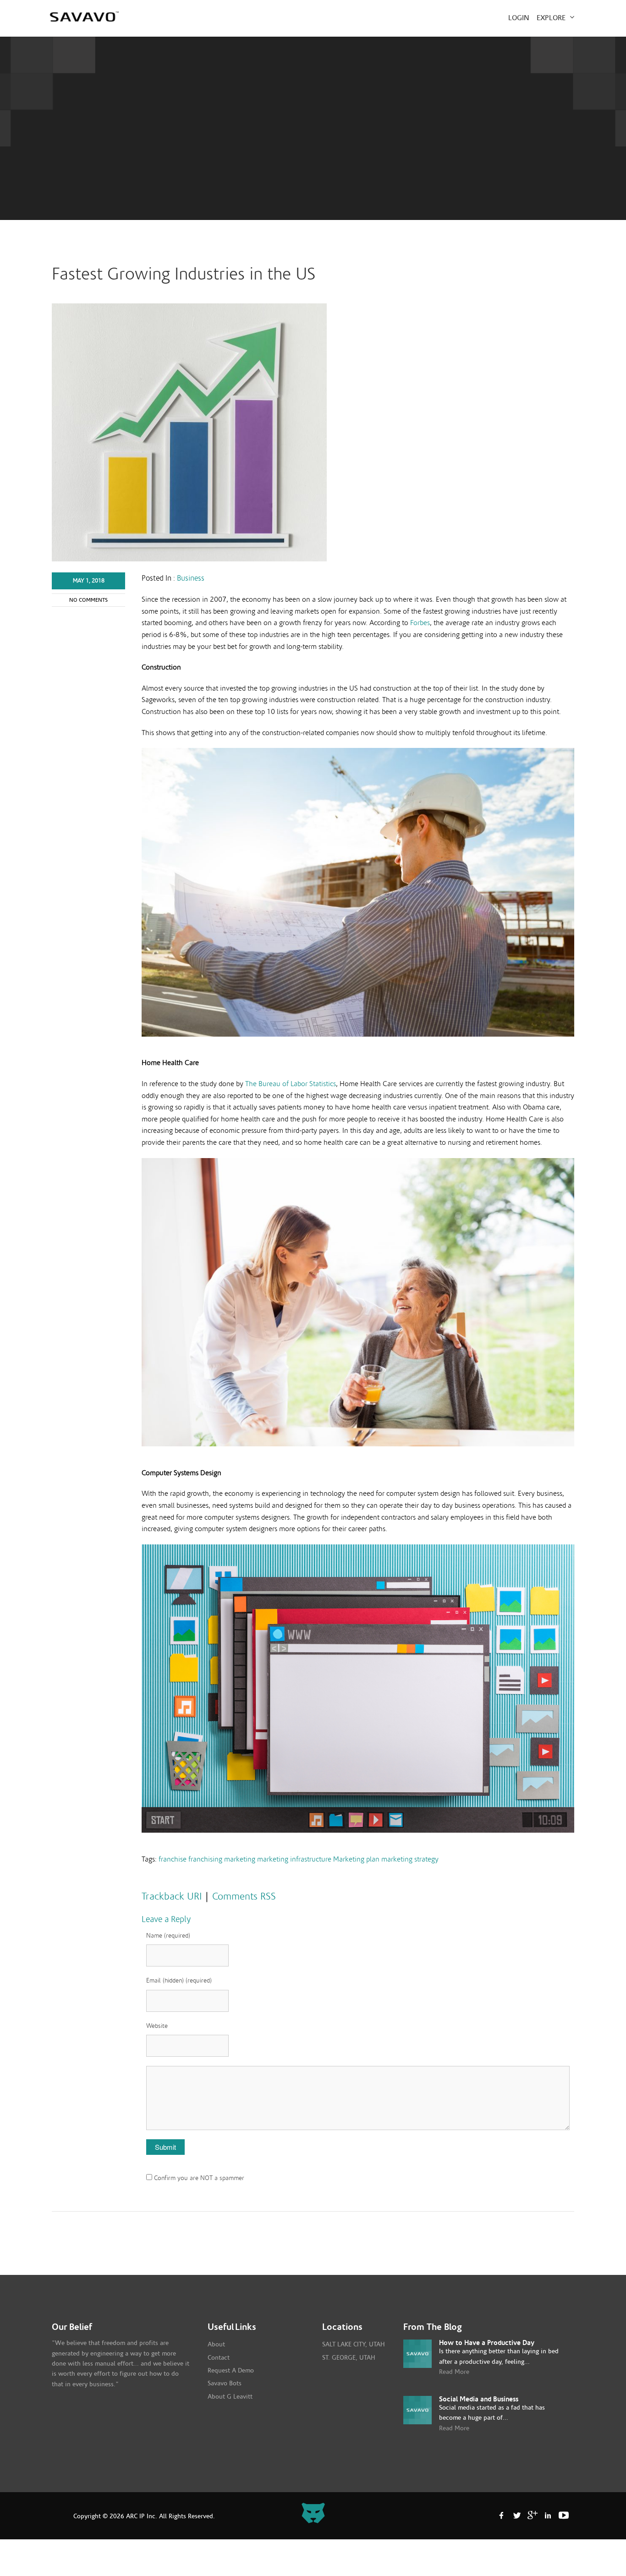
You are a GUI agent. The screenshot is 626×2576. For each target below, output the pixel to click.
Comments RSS (244, 1896)
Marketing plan (356, 1859)
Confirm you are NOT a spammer (198, 2178)
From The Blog (433, 2327)
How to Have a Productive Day (487, 2343)
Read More (454, 2372)
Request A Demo (231, 2371)
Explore (552, 18)
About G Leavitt (230, 2397)
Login (519, 18)
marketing (240, 1859)
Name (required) (168, 1936)
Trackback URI (172, 1896)
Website (157, 2026)
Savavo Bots (225, 2384)
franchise (173, 1859)
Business (191, 578)
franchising (205, 1859)
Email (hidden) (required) (179, 1981)
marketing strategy (410, 1859)
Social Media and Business (479, 2399)
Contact (219, 2358)
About (216, 2345)
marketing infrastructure (294, 1859)
